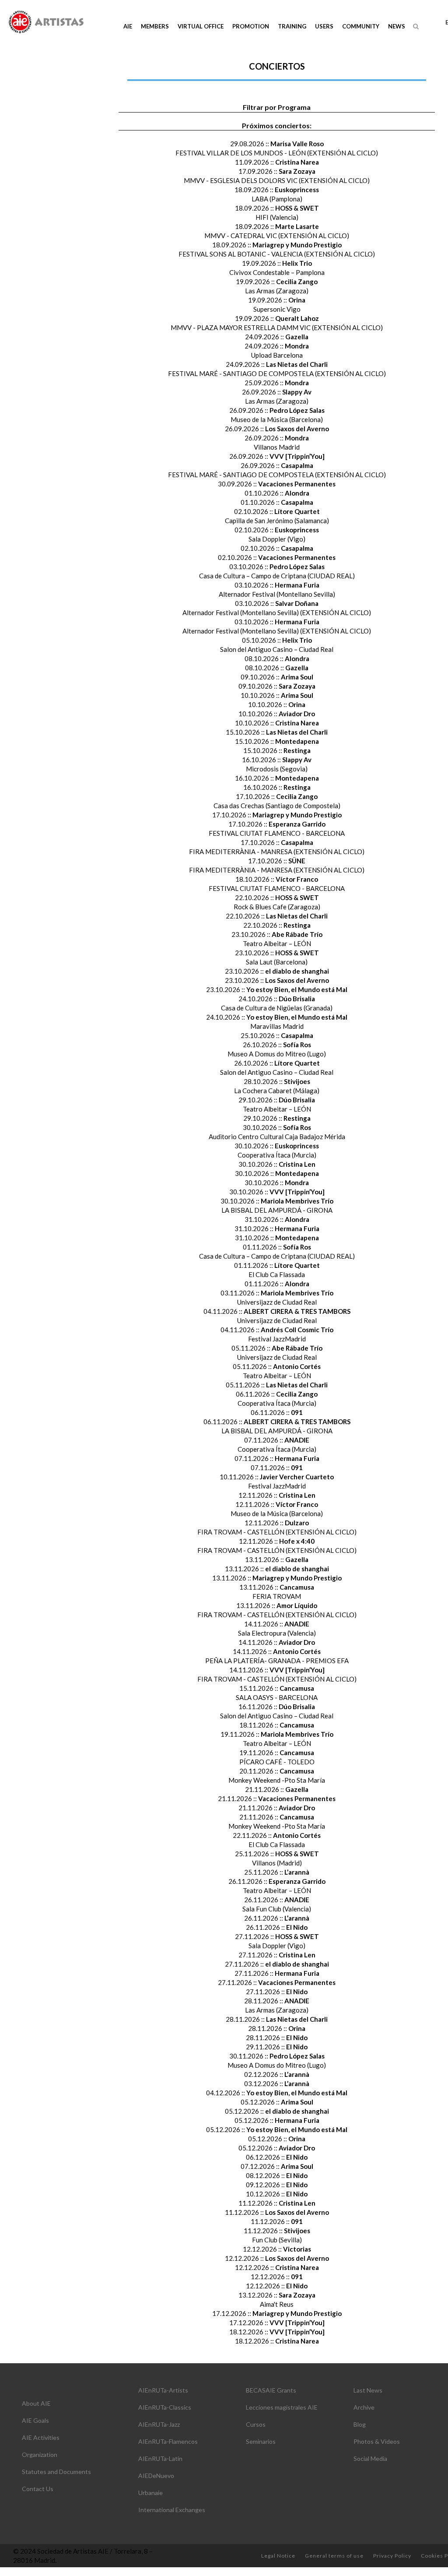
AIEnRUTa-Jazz (159, 2424)
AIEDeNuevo (156, 2476)
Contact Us (38, 2489)
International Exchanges (172, 2510)
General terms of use (334, 2556)
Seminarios (261, 2441)
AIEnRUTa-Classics (165, 2407)
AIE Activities (41, 2437)
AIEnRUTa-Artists (163, 2390)
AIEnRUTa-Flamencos (168, 2441)
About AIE (36, 2403)
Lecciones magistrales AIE (282, 2407)
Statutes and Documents (56, 2472)
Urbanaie (150, 2493)
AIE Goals (35, 2420)
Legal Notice (278, 2556)
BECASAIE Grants (271, 2390)
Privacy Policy (392, 2556)
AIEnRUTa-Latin (160, 2458)
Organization (40, 2455)
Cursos (256, 2424)
